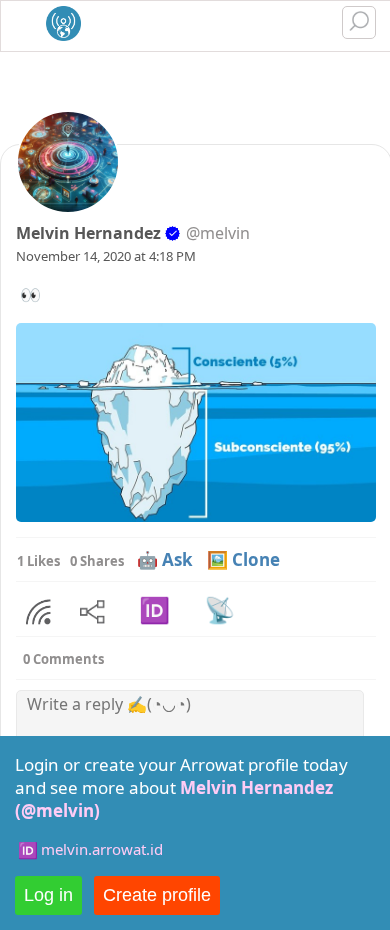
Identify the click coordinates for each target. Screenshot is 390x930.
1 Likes (38, 561)
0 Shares (97, 561)
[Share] (38, 612)
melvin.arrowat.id (102, 849)
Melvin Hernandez (88, 233)
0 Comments (63, 659)
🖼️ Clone (243, 559)
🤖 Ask (165, 559)
